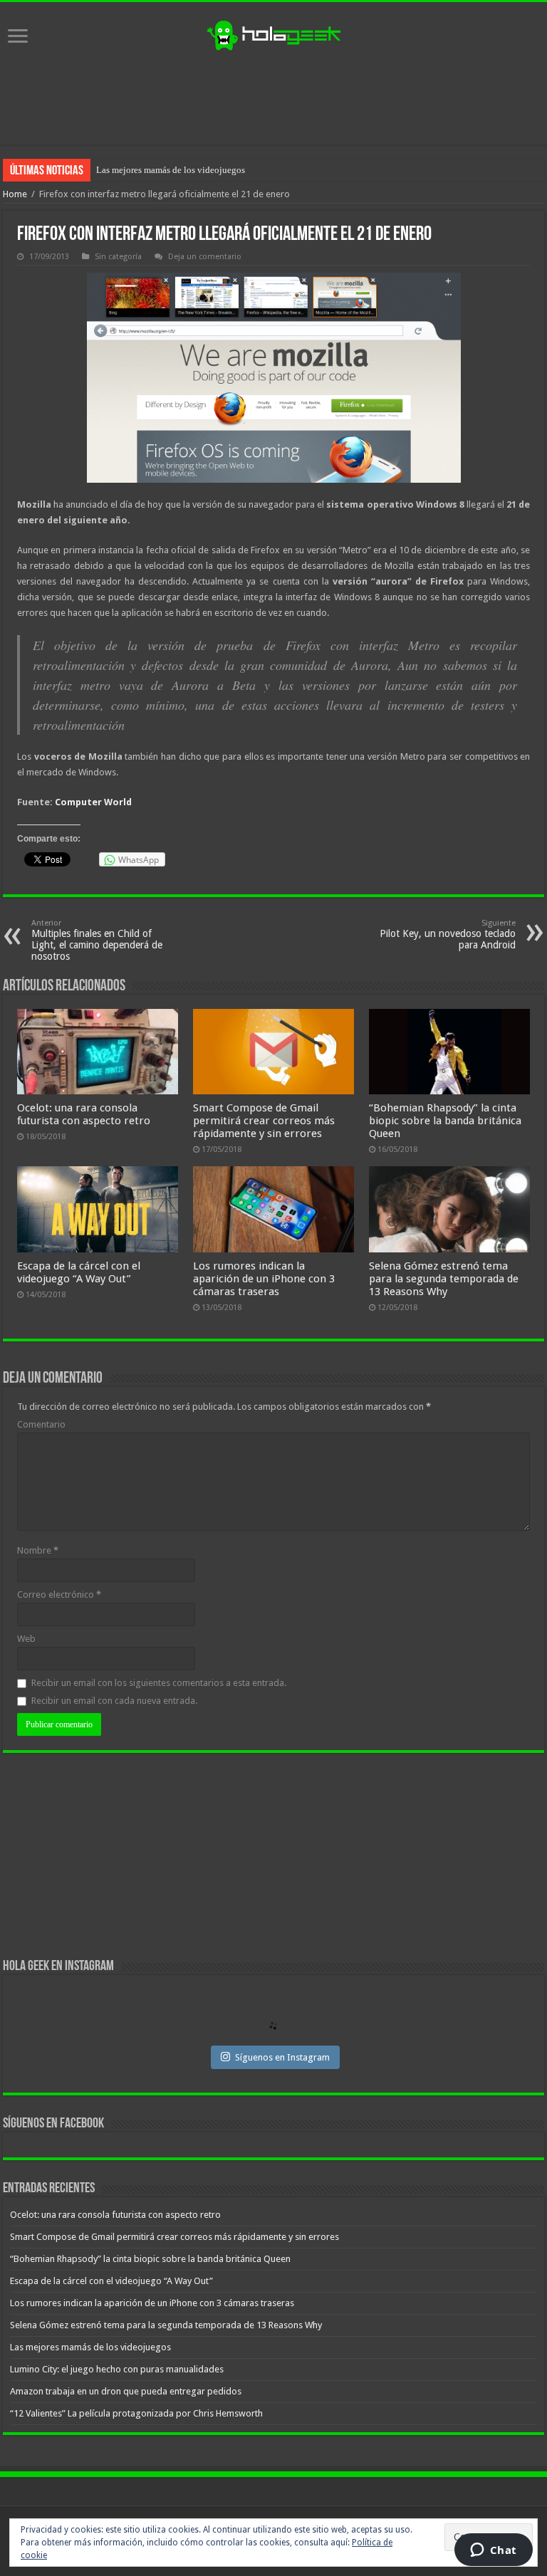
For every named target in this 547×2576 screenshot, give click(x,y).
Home (15, 194)
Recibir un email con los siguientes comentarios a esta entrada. (159, 1683)
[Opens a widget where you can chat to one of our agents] (493, 2551)
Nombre (38, 1550)
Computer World (93, 802)
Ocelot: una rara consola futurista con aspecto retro (84, 1114)
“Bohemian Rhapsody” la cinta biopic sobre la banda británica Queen (445, 1121)
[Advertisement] (273, 98)
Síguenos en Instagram (282, 2057)
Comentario (41, 1424)
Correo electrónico (59, 1595)
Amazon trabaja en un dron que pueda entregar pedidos (126, 2391)
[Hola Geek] (273, 33)
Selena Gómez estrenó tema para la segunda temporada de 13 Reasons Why (444, 1279)
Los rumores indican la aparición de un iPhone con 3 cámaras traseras (264, 1279)
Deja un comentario (205, 257)
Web (26, 1639)
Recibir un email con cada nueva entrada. (114, 1701)
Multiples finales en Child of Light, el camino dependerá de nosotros (97, 940)
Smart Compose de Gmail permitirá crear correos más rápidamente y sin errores (264, 1121)
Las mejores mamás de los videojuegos (171, 170)
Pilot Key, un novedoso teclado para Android (448, 934)
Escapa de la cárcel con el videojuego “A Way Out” (79, 1272)
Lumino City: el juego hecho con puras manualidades (117, 2369)
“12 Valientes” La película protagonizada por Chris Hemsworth (136, 2413)
